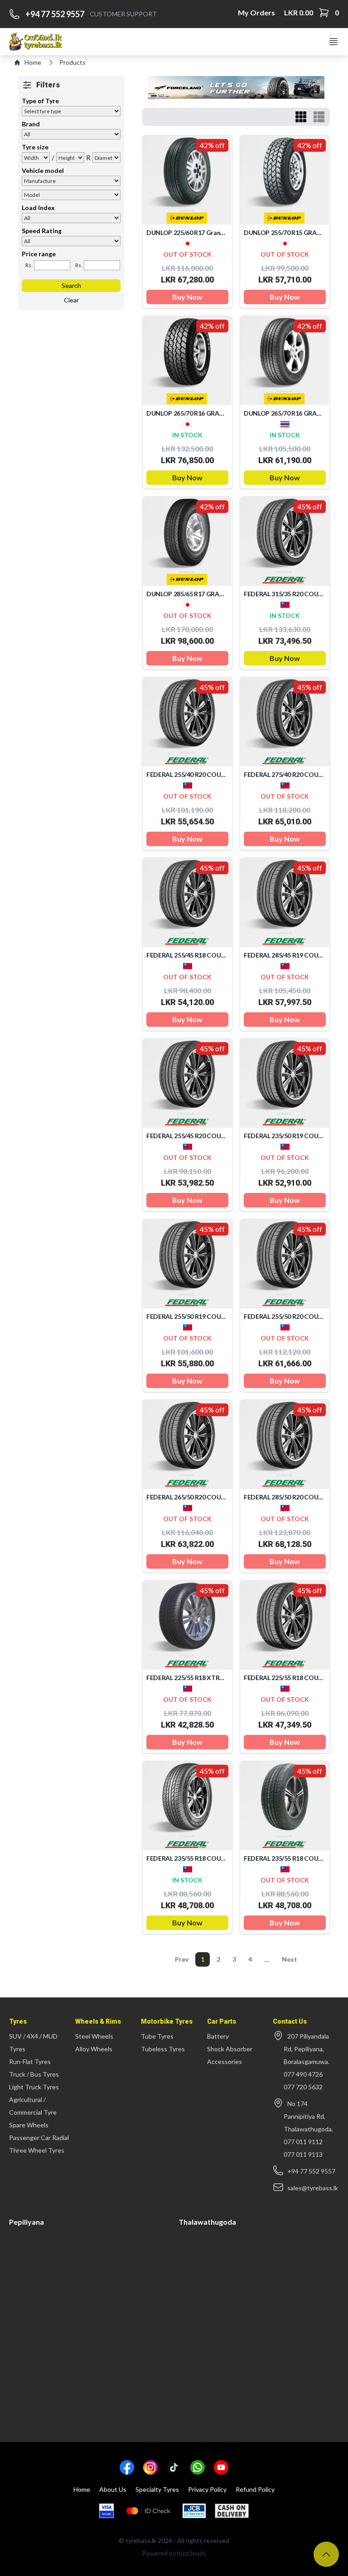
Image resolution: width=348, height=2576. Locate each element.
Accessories (225, 2061)
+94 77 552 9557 (55, 14)
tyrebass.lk (141, 2540)
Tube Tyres (157, 2036)
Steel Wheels (94, 2036)
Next (290, 1959)
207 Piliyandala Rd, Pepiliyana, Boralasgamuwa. (307, 2049)
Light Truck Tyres (34, 2087)
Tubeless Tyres (163, 2049)
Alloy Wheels (94, 2049)
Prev (182, 1959)
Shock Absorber (230, 2049)
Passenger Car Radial (39, 2138)
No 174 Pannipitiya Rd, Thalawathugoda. (308, 2116)
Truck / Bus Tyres (34, 2074)
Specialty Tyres (157, 2489)
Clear (71, 300)
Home (33, 62)
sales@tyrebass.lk (313, 2188)
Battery (218, 2036)
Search (71, 285)
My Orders (256, 12)
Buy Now (187, 297)
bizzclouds (192, 2553)
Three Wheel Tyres (37, 2150)
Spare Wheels (29, 2125)
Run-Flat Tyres (30, 2061)
